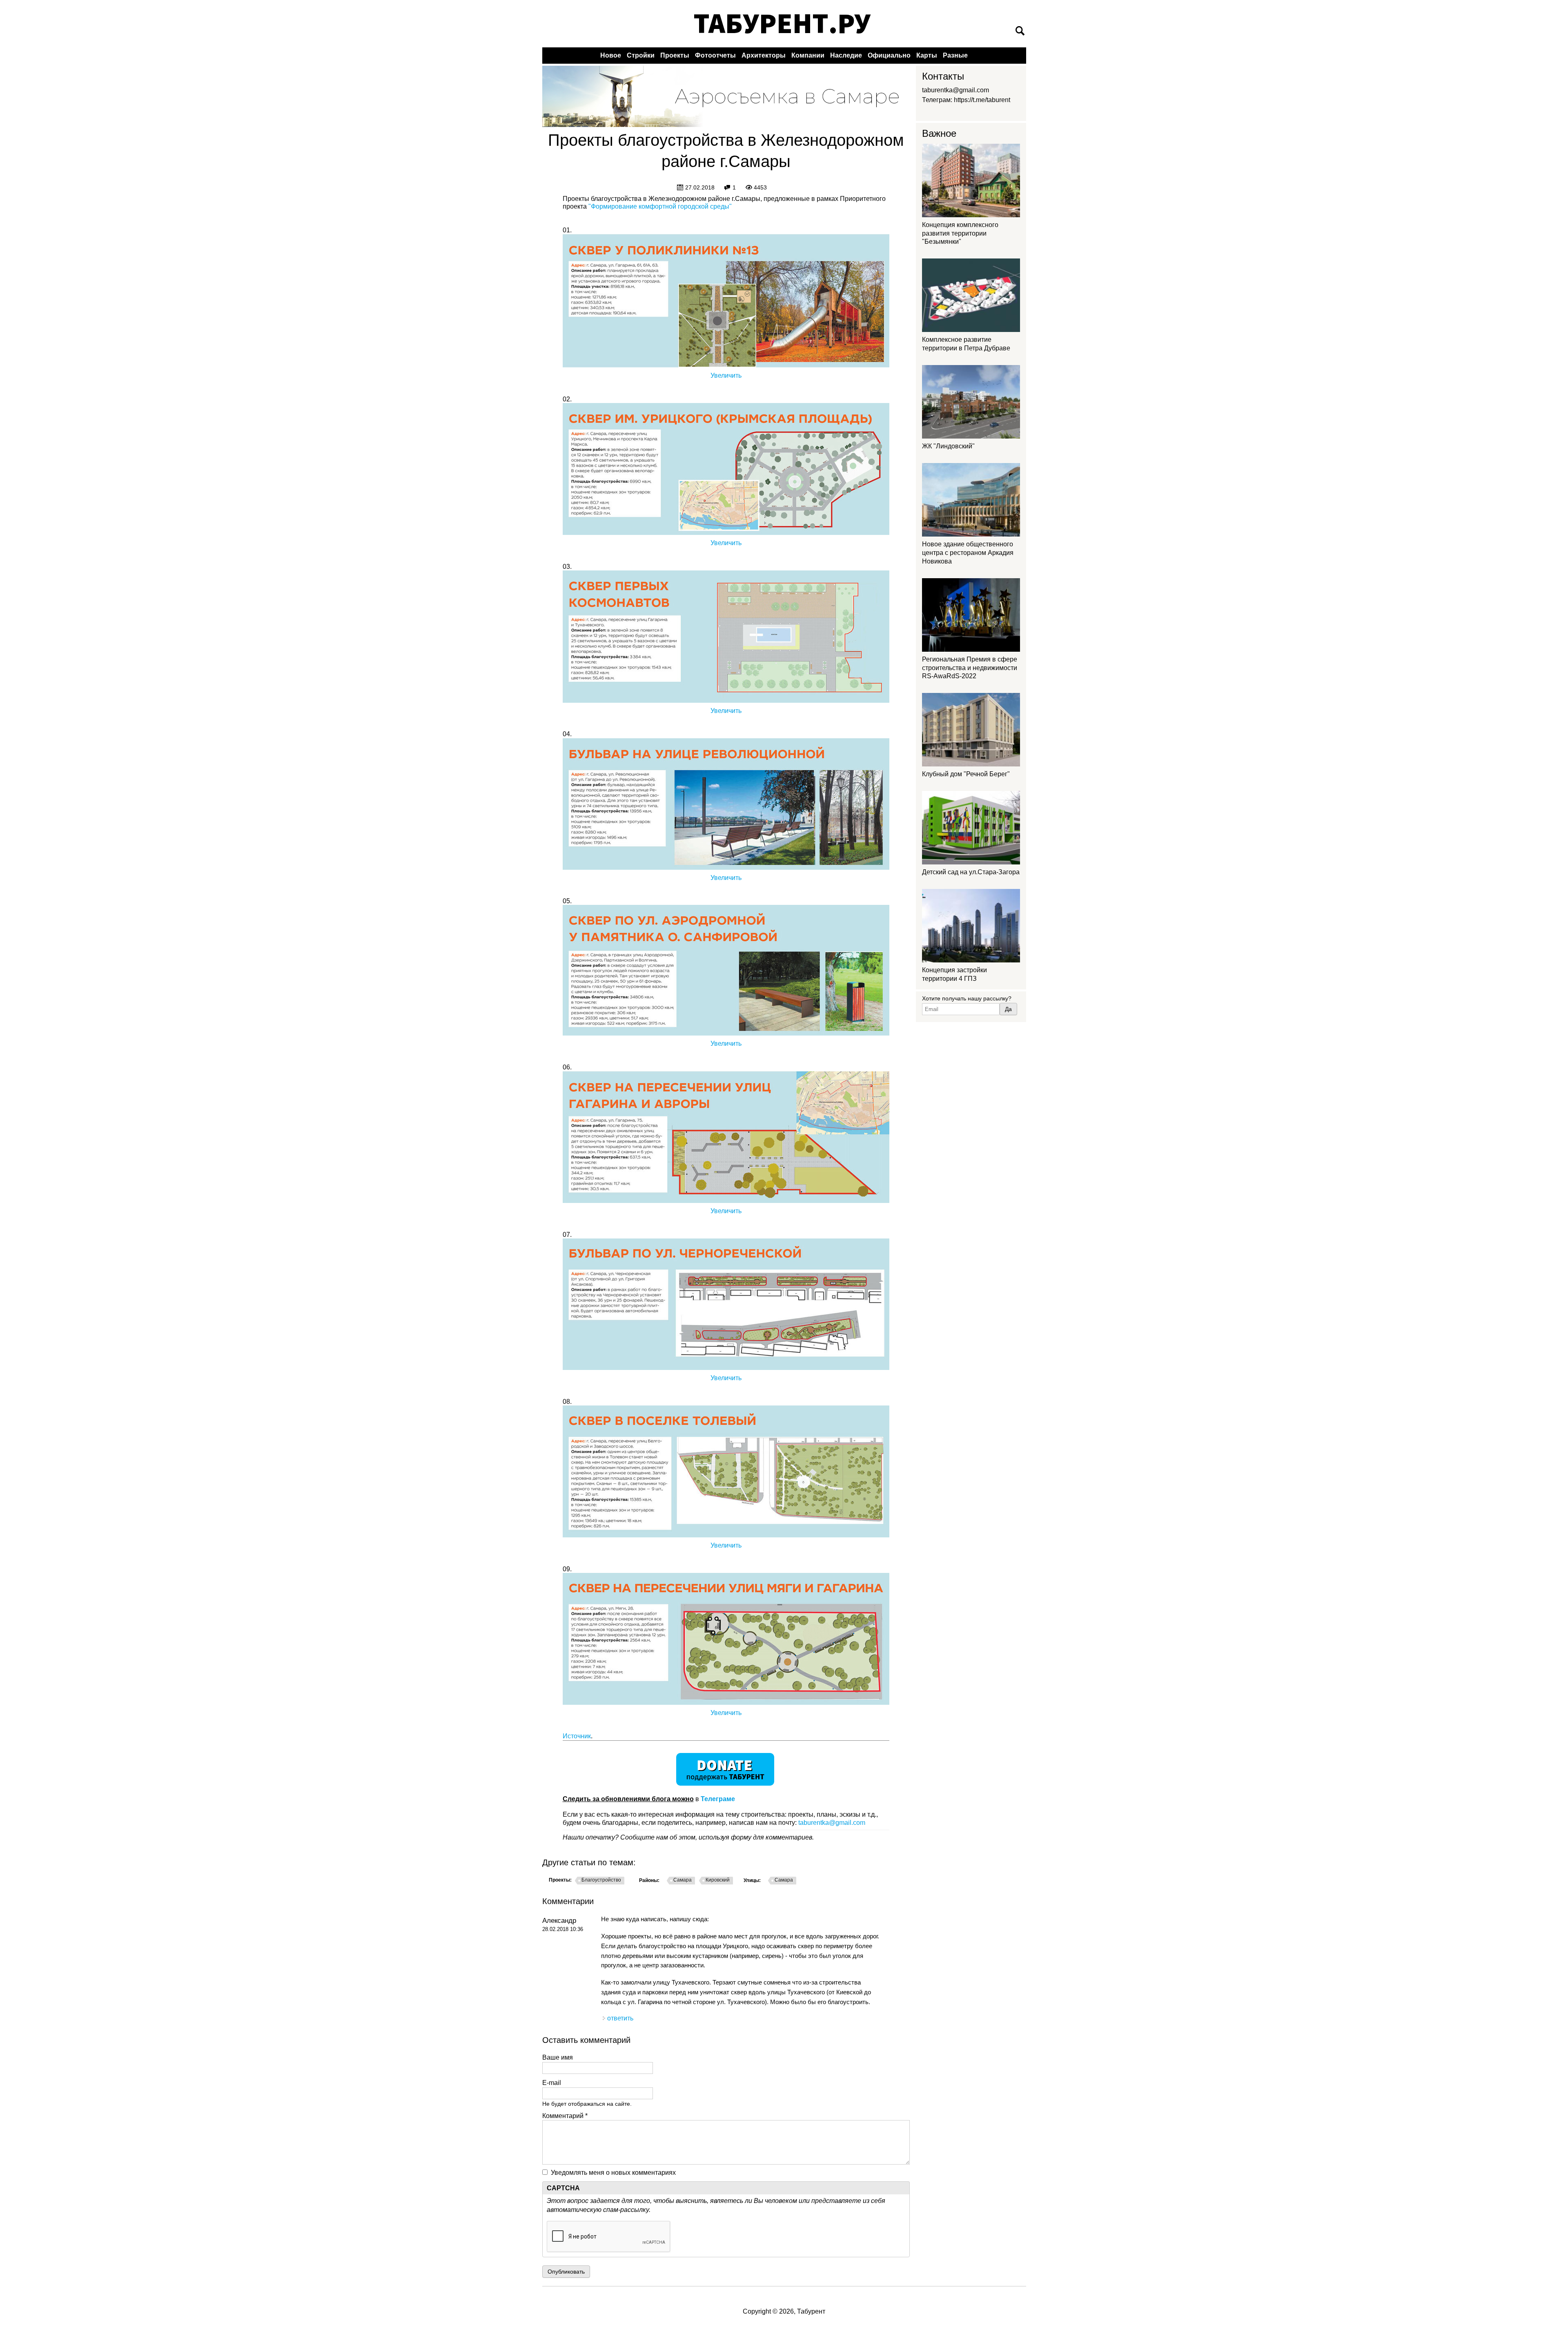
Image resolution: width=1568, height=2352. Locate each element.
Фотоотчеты (715, 55)
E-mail (552, 2083)
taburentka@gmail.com (832, 1823)
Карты (927, 55)
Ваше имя (558, 2057)
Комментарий (565, 2116)
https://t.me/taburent (982, 100)
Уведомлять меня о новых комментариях (613, 2173)
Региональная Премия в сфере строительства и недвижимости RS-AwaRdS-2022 (970, 668)
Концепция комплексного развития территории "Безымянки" (960, 233)
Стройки (641, 55)
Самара (683, 1880)
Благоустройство (601, 1880)
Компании (808, 55)
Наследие (846, 55)
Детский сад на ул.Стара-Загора (971, 872)
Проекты (675, 55)
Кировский (718, 1880)
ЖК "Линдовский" (948, 446)
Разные (955, 55)
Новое (611, 55)
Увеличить (726, 375)
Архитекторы (764, 55)
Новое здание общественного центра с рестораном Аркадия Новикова (968, 553)
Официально (889, 55)
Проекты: (560, 1880)
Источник (577, 1736)
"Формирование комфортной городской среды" (660, 206)
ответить (620, 2018)
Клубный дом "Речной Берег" (966, 774)
